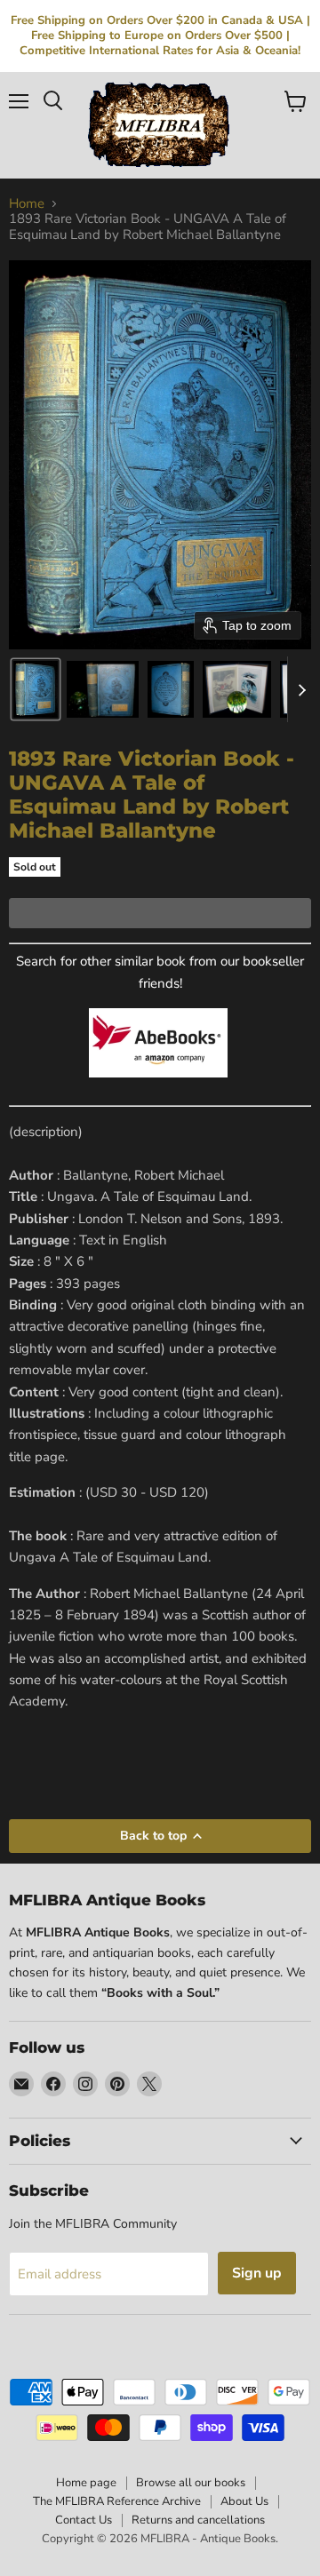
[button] (36, 689)
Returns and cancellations (198, 2520)
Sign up (257, 2273)
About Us (244, 2501)
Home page (86, 2483)
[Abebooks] (158, 1087)
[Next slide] (301, 689)
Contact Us (84, 2520)
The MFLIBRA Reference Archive (117, 2501)
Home (27, 204)
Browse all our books (191, 2483)
